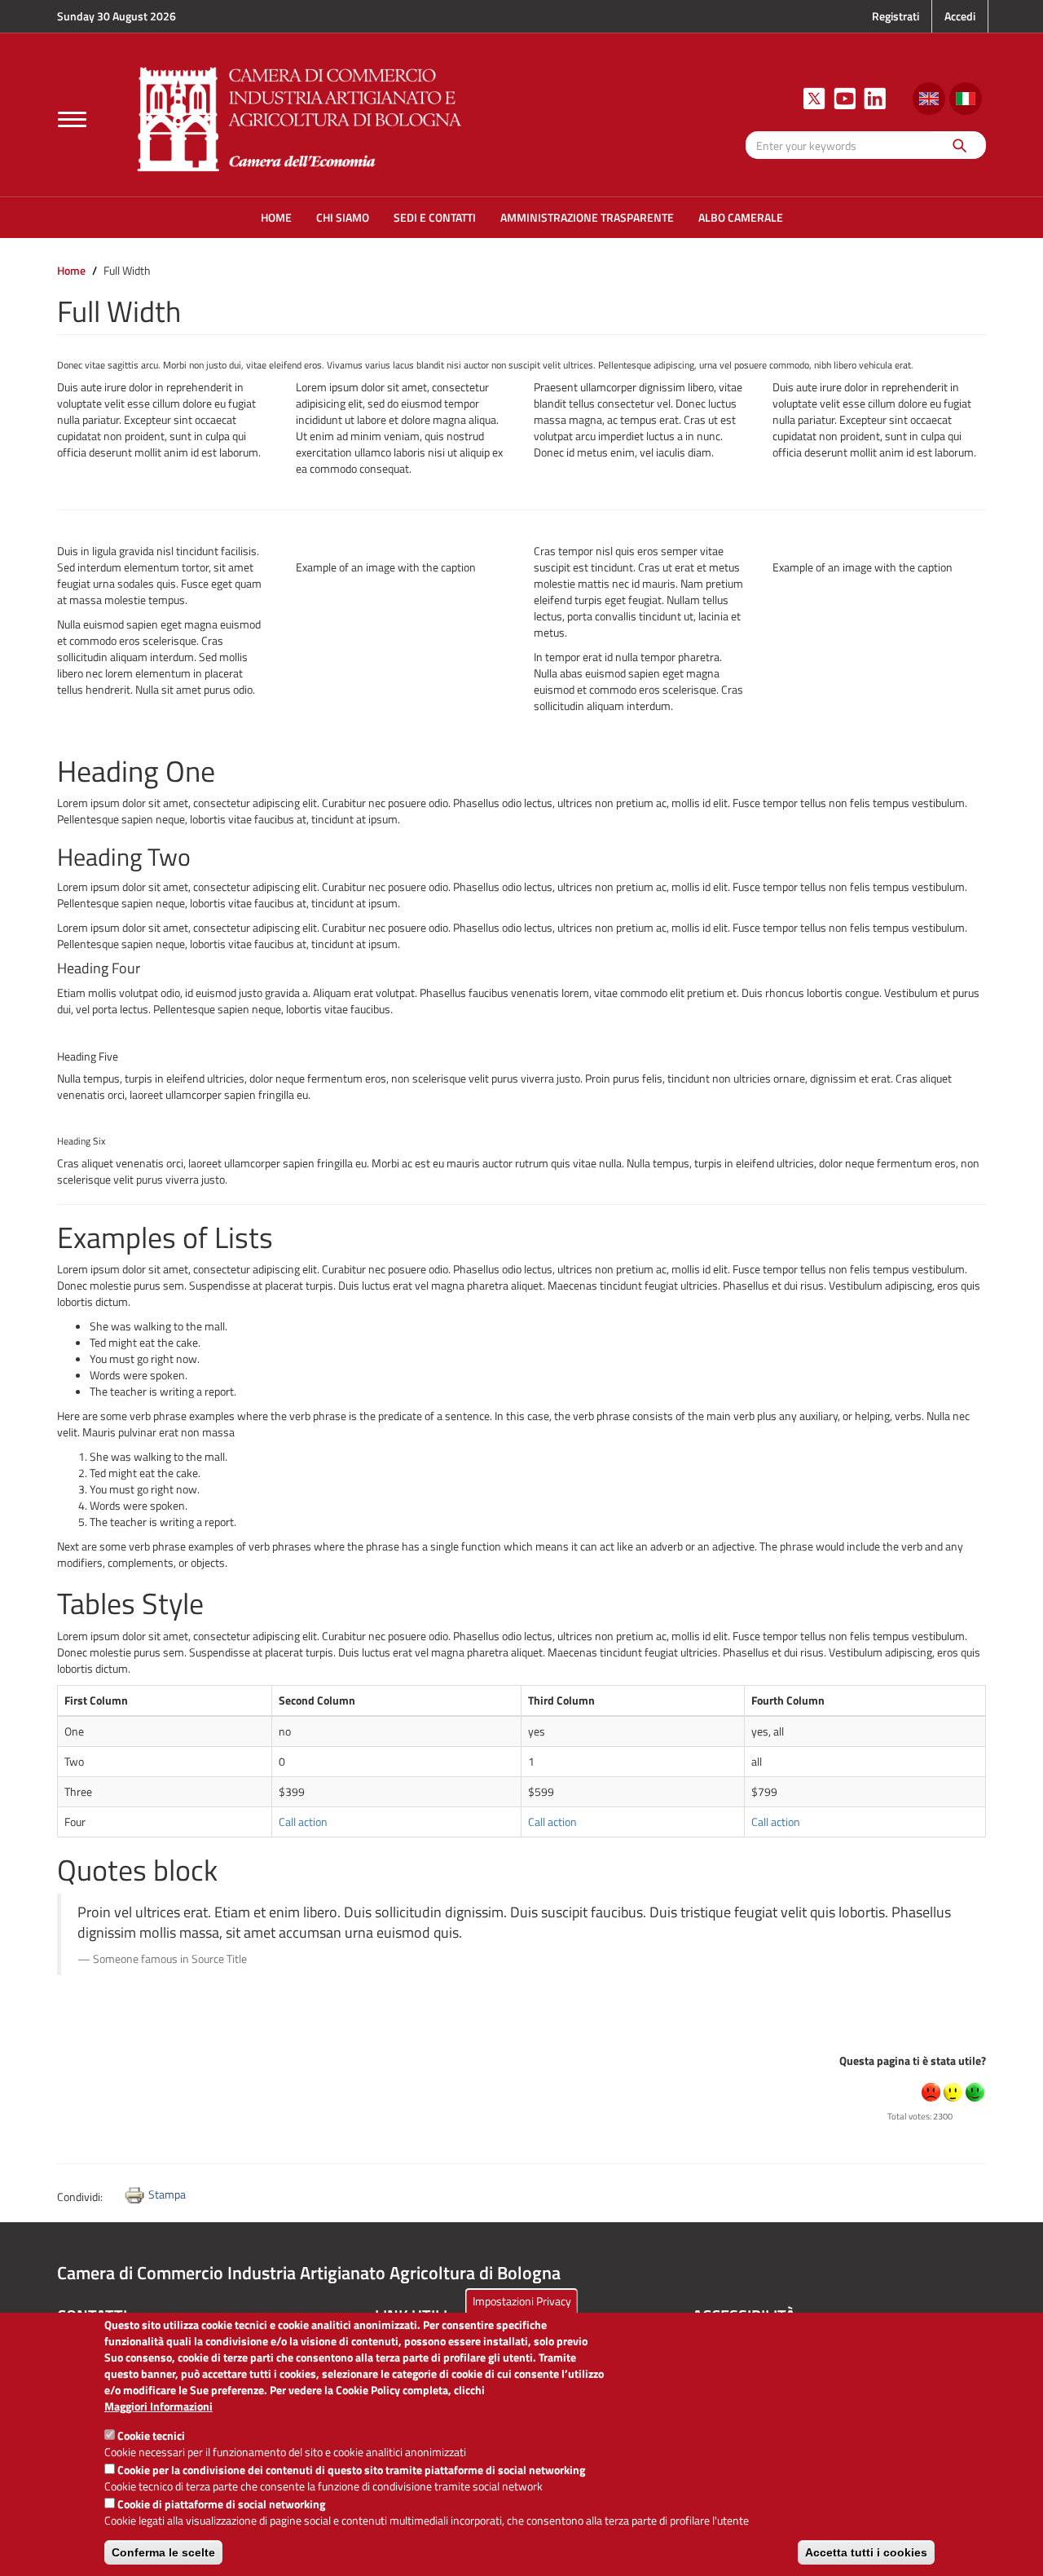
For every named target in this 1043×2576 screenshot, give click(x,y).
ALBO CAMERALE (741, 217)
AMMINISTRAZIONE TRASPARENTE (587, 217)
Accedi (960, 16)
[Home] (300, 117)
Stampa (167, 2194)
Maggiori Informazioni (158, 2406)
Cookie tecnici (151, 2435)
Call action (303, 1822)
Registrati (896, 16)
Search (959, 145)
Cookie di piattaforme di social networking (221, 2504)
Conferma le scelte (163, 2552)
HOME (276, 217)
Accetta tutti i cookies (866, 2552)
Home (71, 270)
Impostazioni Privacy (522, 2301)
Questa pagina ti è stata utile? (913, 2060)
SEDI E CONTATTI (435, 217)
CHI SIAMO (343, 217)
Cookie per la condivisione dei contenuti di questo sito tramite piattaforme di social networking (351, 2470)
